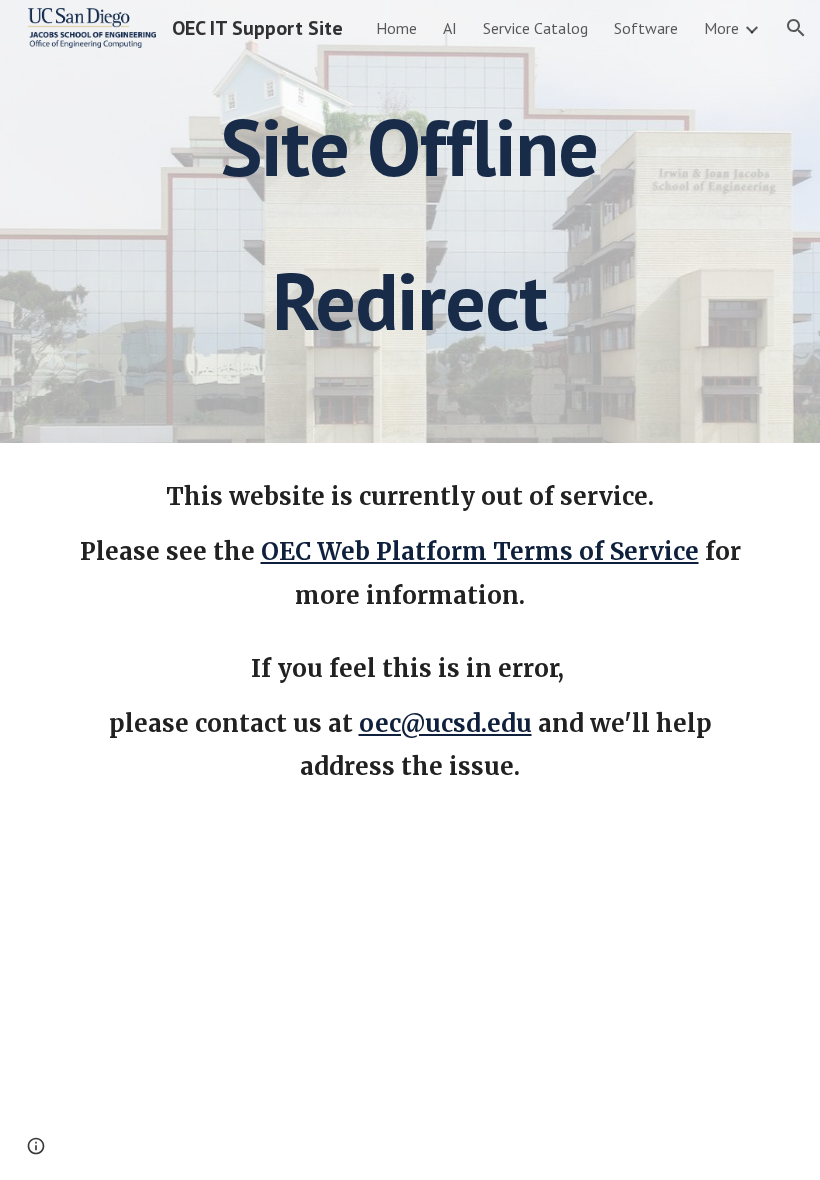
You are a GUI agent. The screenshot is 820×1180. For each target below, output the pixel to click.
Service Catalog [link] (535, 28)
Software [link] (646, 28)
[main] (410, 221)
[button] (796, 28)
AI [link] (450, 28)
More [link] (721, 28)
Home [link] (396, 28)
